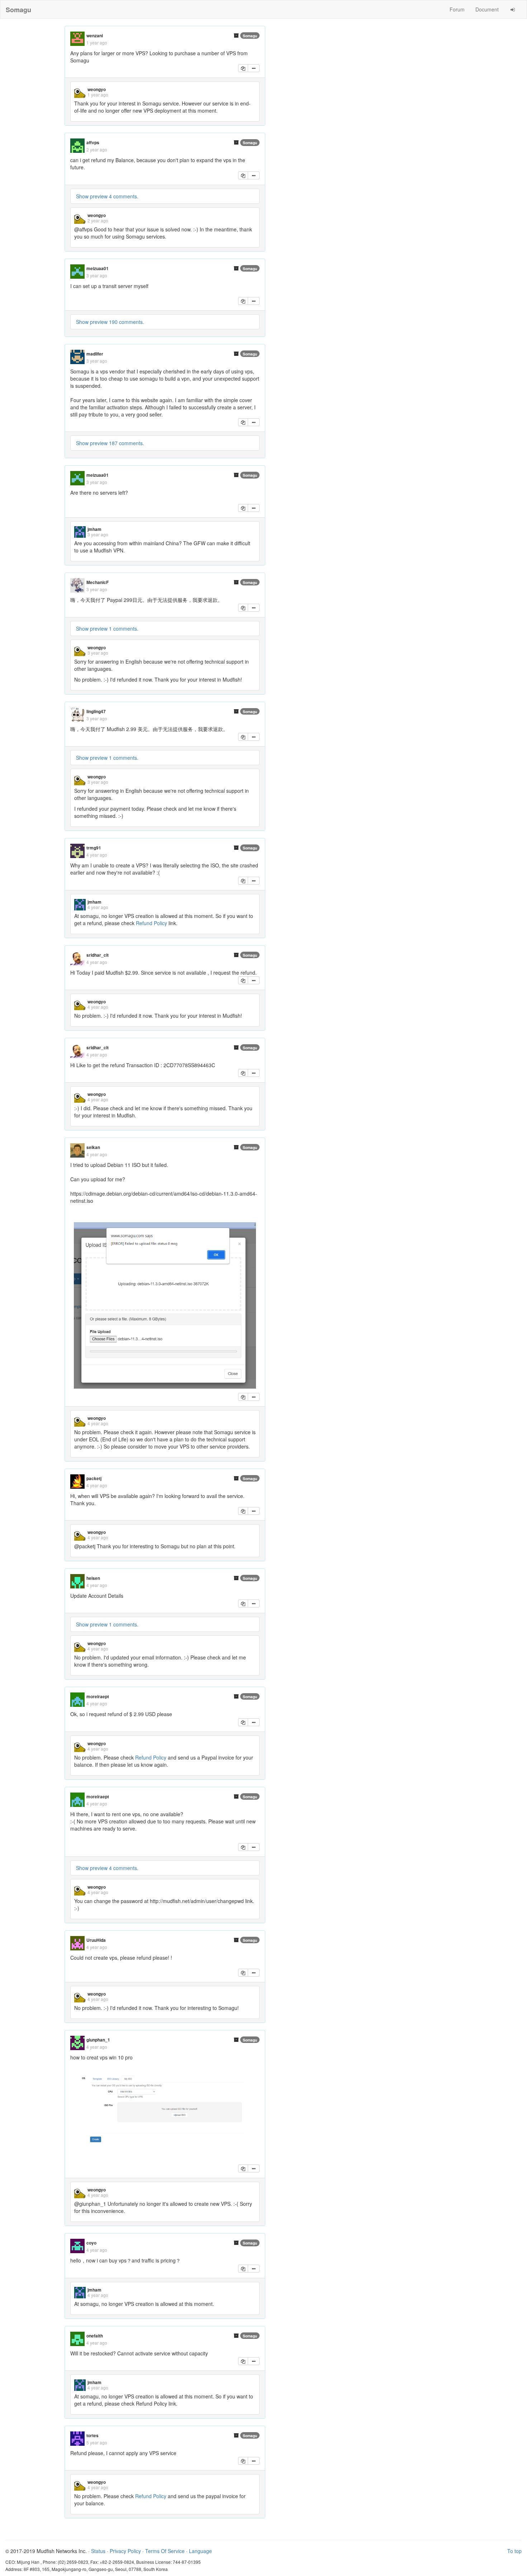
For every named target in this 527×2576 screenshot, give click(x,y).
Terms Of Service (165, 2551)
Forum (457, 9)
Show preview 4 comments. (107, 196)
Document (487, 9)
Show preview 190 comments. (110, 322)
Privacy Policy (125, 2551)
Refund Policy (151, 923)
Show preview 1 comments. (107, 628)
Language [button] (200, 2551)
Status (98, 2551)
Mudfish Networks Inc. (62, 2551)
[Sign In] (513, 9)
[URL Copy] (243, 68)
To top (514, 2551)
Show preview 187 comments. (110, 443)
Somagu (250, 36)
